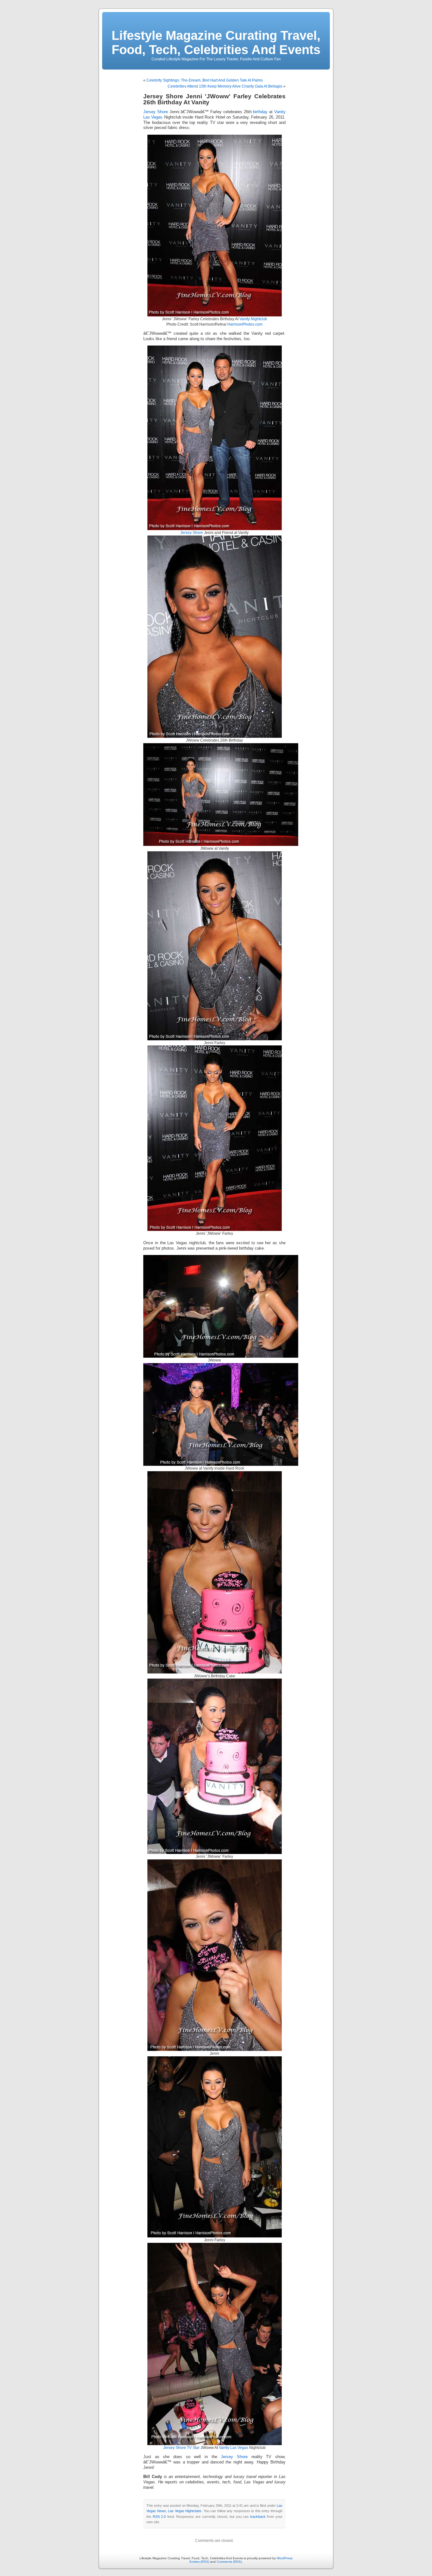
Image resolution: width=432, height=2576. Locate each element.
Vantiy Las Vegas (234, 2448)
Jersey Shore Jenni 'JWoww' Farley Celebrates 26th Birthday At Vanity (214, 99)
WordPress (285, 2558)
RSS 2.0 (159, 2517)
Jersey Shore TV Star (181, 2448)
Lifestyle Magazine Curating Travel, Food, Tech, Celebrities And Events (216, 43)
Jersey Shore (156, 112)
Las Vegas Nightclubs (185, 2511)
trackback (258, 2517)
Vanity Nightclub (253, 319)
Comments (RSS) (229, 2562)
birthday (260, 112)
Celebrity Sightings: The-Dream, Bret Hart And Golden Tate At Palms (205, 80)
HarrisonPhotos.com (245, 324)
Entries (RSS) (199, 2562)
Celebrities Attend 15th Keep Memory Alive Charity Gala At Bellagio (225, 86)
